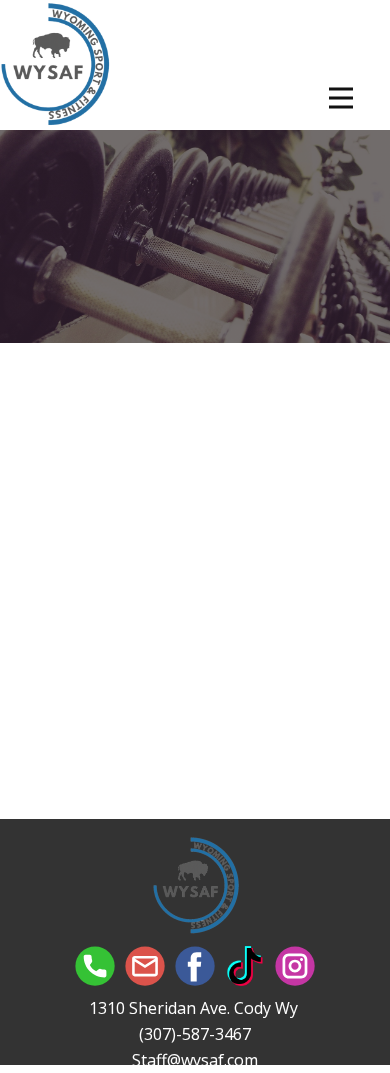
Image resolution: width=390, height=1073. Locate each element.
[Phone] (95, 966)
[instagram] (295, 966)
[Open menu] (341, 98)
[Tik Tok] (245, 966)
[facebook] (195, 966)
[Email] (145, 966)
